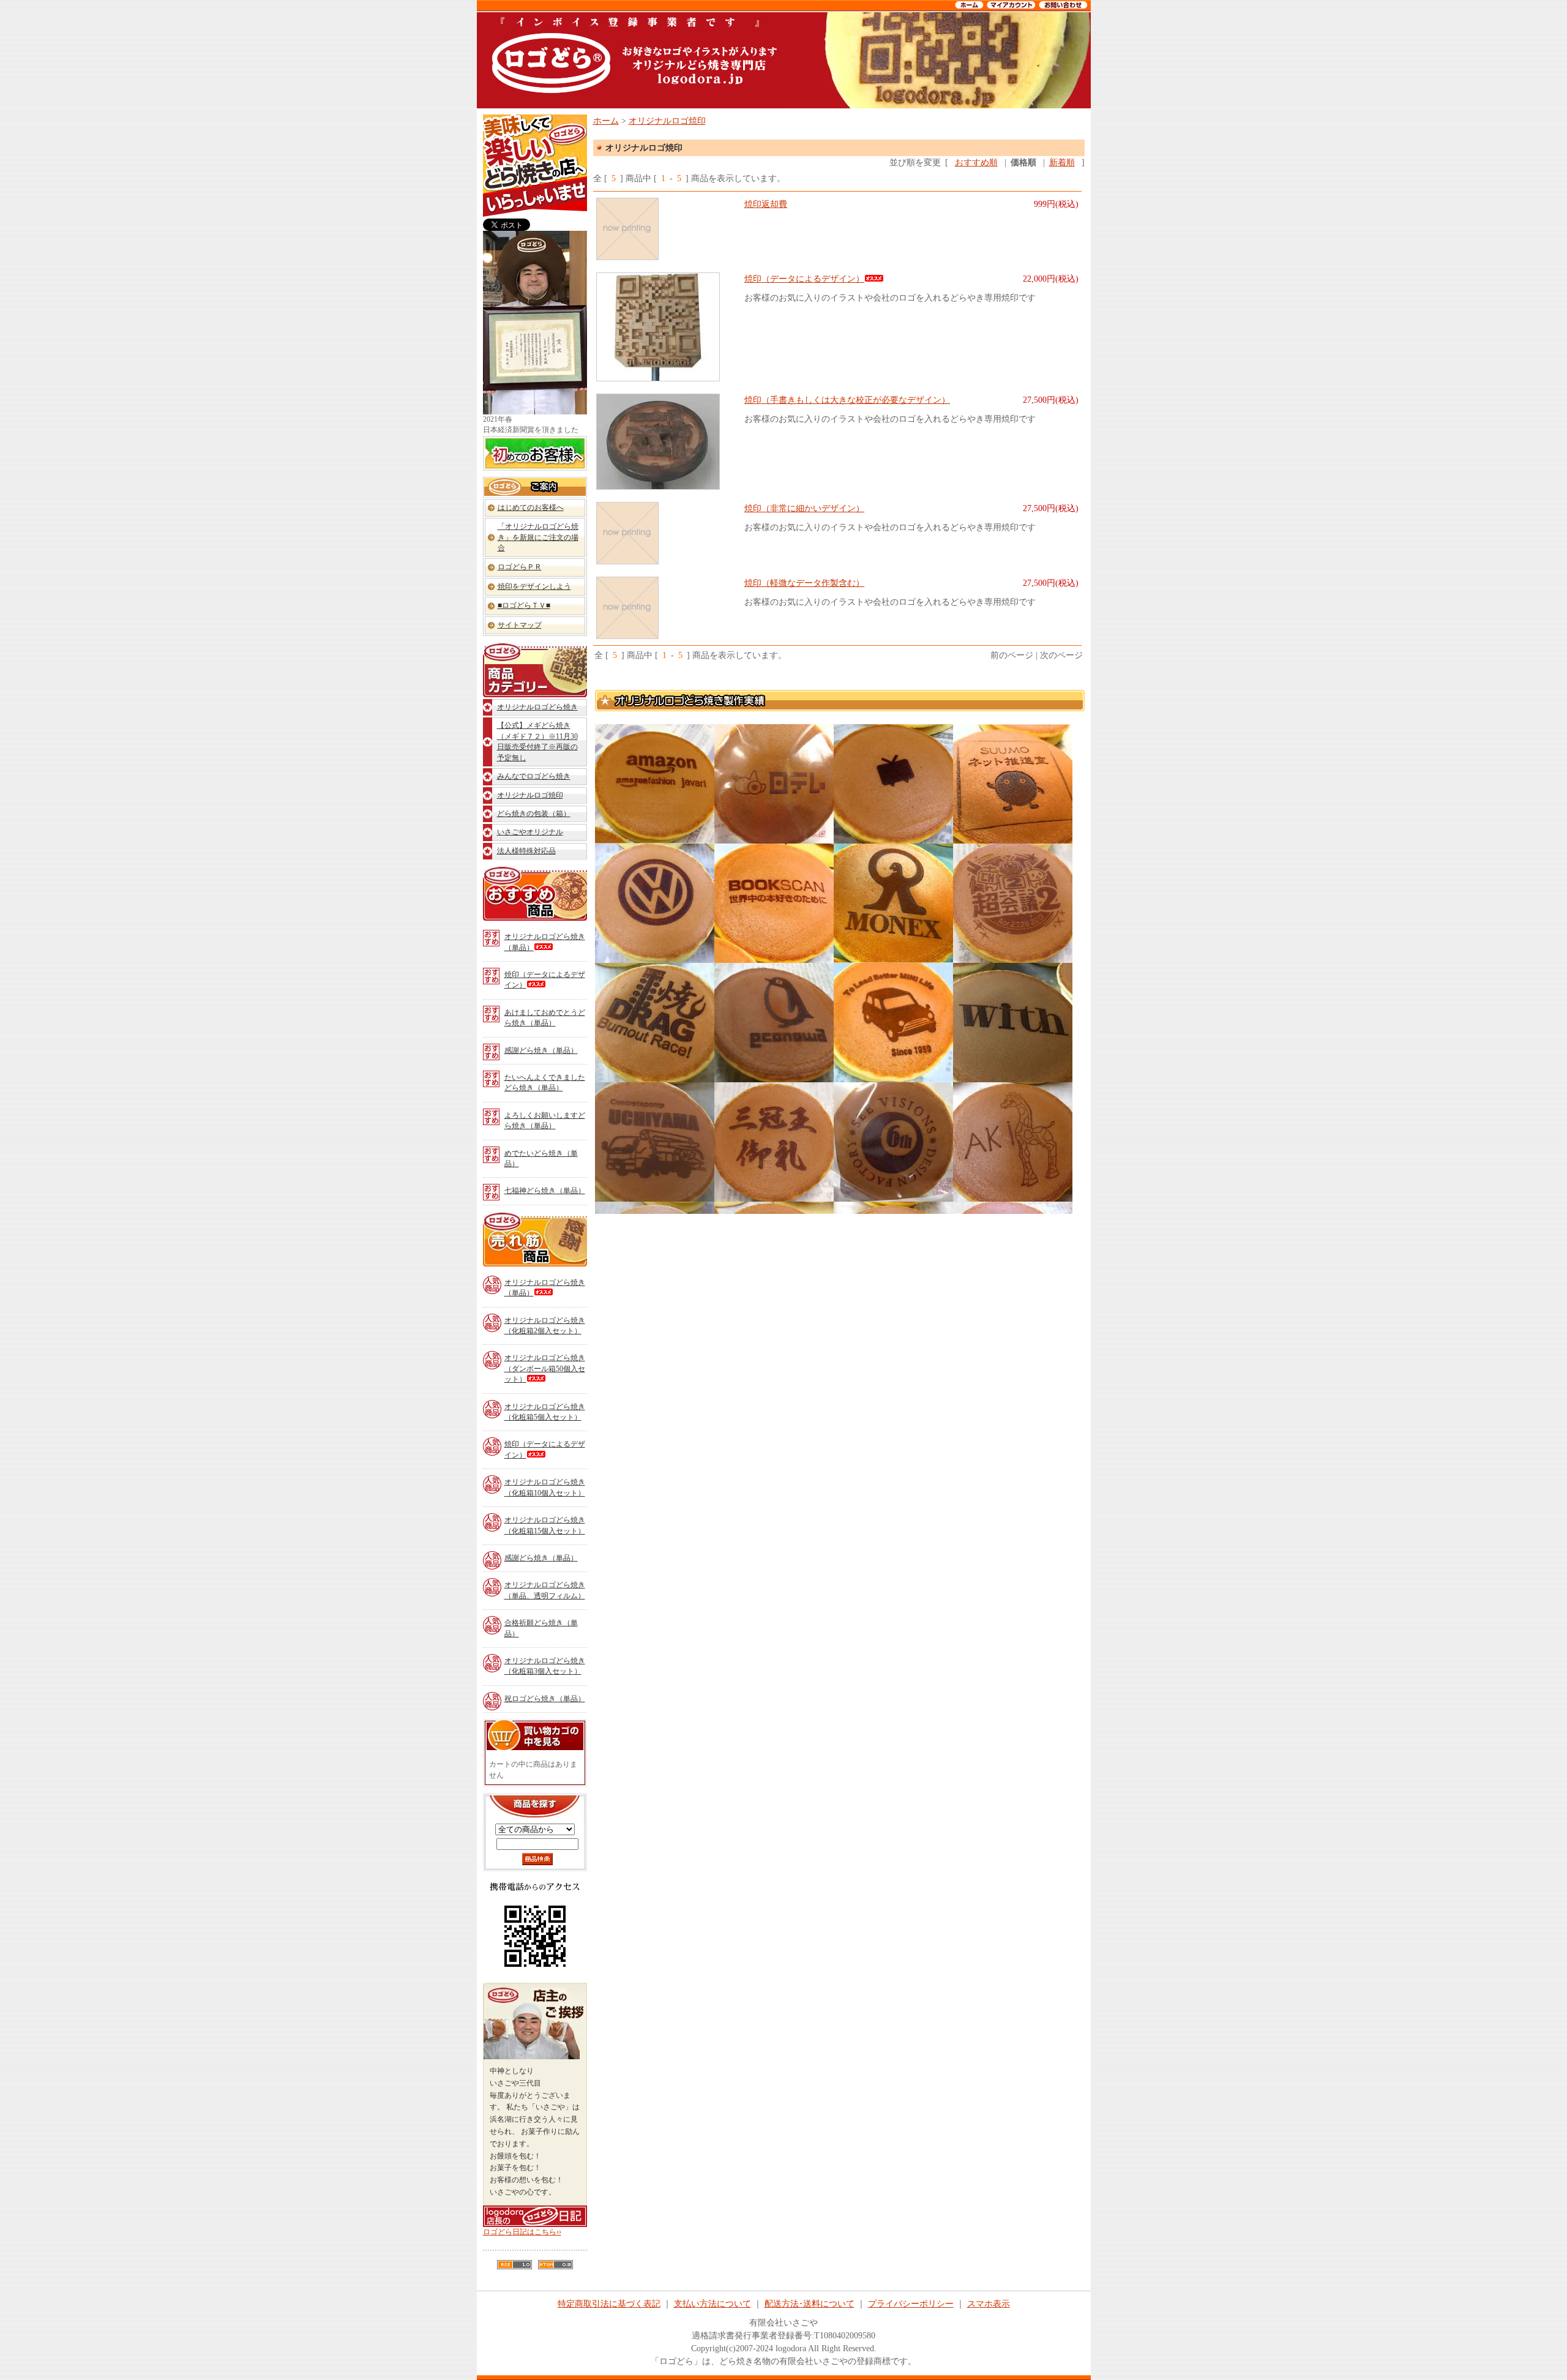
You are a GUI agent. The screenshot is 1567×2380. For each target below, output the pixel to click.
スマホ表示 (989, 2304)
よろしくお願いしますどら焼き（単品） (545, 1121)
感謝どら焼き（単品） (541, 1050)
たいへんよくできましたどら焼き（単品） (545, 1083)
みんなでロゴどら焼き (534, 776)
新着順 (1062, 163)
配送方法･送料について (810, 2304)
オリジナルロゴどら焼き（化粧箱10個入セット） (545, 1487)
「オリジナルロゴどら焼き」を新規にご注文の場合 (538, 537)
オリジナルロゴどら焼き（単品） (545, 942)
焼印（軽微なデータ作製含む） (804, 583)
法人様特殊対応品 (526, 851)
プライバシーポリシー (911, 2304)
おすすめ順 (976, 163)
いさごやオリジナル (530, 832)
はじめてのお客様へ (531, 507)
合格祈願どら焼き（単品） (541, 1628)
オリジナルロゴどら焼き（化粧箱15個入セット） (545, 1525)
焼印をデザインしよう (534, 586)
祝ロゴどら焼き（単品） (545, 1699)
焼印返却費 (766, 204)
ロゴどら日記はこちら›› (522, 2232)
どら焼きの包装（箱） (534, 814)
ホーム (606, 121)
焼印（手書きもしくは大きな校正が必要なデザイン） (847, 400)
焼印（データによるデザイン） (545, 980)
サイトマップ (520, 625)
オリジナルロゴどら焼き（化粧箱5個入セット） (545, 1412)
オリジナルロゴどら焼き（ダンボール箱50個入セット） (545, 1368)
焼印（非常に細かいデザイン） (804, 508)
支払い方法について (712, 2304)
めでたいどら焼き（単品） (541, 1158)
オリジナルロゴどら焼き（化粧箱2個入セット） (545, 1326)
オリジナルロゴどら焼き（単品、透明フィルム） (545, 1590)
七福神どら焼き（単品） (545, 1191)
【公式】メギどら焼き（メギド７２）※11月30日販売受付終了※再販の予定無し (537, 741)
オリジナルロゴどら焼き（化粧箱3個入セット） (545, 1666)
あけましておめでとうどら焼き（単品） (545, 1018)
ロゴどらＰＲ (520, 567)
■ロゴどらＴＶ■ (524, 605)
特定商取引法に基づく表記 (609, 2304)
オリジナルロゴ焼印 (530, 795)
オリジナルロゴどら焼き (537, 707)
